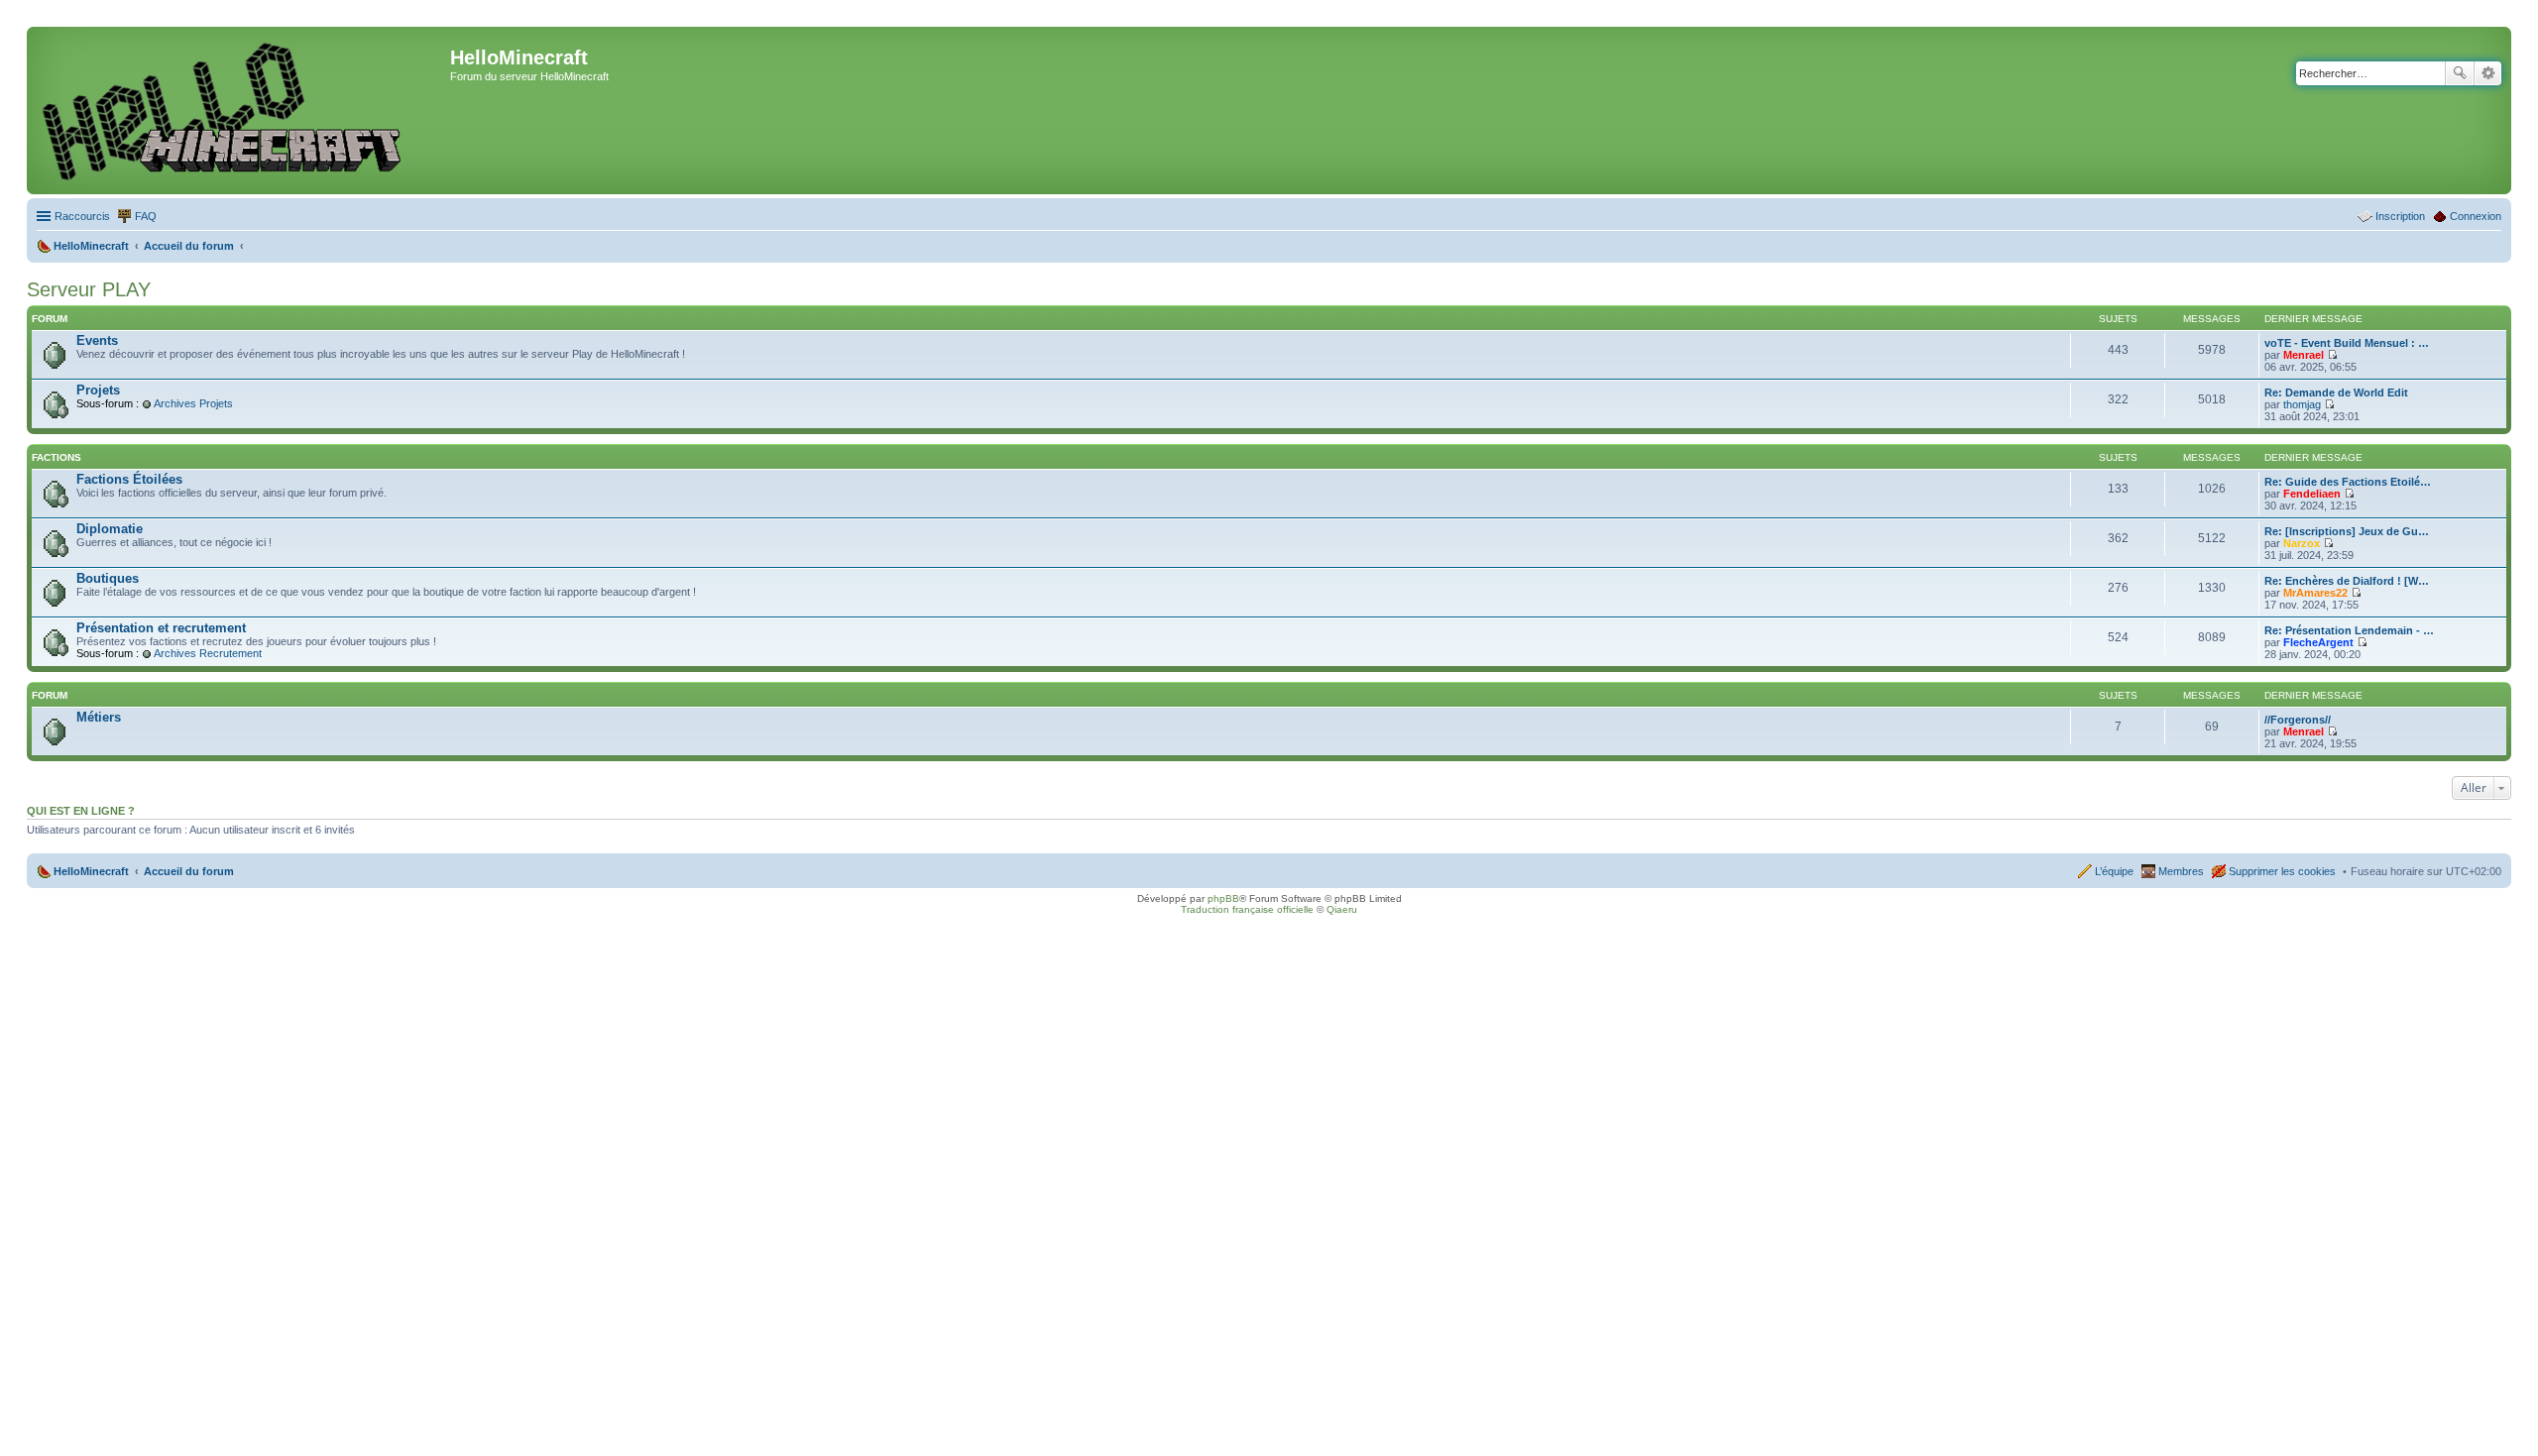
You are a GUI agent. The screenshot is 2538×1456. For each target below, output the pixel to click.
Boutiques (108, 578)
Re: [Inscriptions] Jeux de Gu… (2347, 531)
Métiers (99, 717)
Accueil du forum (189, 871)
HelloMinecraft (91, 871)
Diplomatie (110, 529)
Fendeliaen (2312, 494)
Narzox (2302, 543)
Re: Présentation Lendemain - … (2349, 630)
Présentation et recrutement (161, 628)
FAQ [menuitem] (146, 216)
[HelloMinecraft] (241, 111)
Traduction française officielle (1247, 909)
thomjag (2302, 404)
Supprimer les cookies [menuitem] (2282, 871)
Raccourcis (82, 216)
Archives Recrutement (208, 653)
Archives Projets (193, 403)
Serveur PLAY (89, 289)
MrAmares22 (2315, 593)
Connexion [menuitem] (2476, 216)
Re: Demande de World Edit (2336, 392)
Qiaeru (1342, 909)
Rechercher (2460, 73)
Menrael (2304, 355)
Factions (57, 457)
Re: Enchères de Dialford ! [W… (2347, 581)
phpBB (1223, 898)
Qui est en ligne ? (81, 811)
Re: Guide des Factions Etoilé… (2348, 482)
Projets (98, 390)
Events (97, 340)
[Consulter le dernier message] (2332, 355)
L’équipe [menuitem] (2114, 871)
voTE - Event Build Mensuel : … (2347, 343)
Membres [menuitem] (2181, 871)
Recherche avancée (2488, 73)
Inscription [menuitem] (2400, 216)
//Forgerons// (2298, 720)
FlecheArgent (2318, 642)
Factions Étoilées (129, 479)
